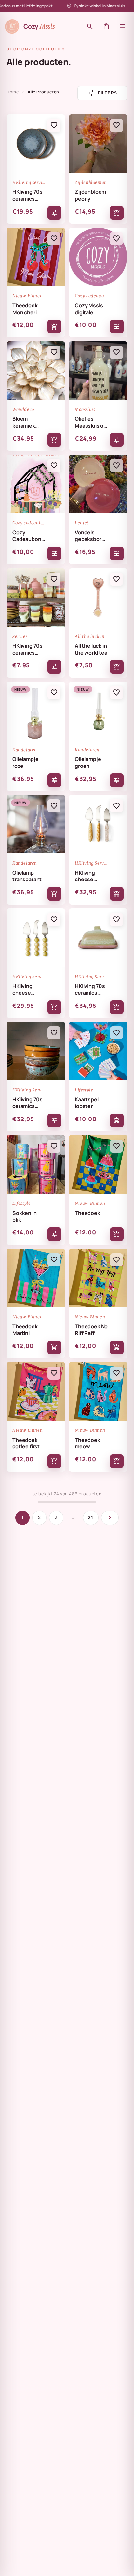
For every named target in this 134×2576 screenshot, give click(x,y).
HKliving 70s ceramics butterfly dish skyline (90, 990)
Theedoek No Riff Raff (91, 1330)
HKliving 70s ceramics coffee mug (27, 649)
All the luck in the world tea (91, 649)
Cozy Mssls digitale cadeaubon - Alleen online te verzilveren (91, 309)
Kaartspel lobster (87, 1103)
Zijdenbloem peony (90, 196)
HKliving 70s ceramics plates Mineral (27, 196)
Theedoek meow (87, 1443)
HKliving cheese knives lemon (29, 990)
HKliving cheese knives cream (91, 876)
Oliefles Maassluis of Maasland (90, 422)
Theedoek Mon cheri (25, 309)
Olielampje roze (25, 763)
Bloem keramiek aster (24, 422)
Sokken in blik (25, 1217)
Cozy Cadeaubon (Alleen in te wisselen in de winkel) (27, 536)
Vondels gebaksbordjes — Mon (91, 536)
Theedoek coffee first (26, 1443)
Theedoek (87, 1213)
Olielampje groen (88, 763)
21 (91, 1517)
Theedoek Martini (25, 1330)
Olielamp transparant (27, 876)
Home (13, 92)
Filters (102, 93)
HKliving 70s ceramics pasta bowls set (27, 1103)
